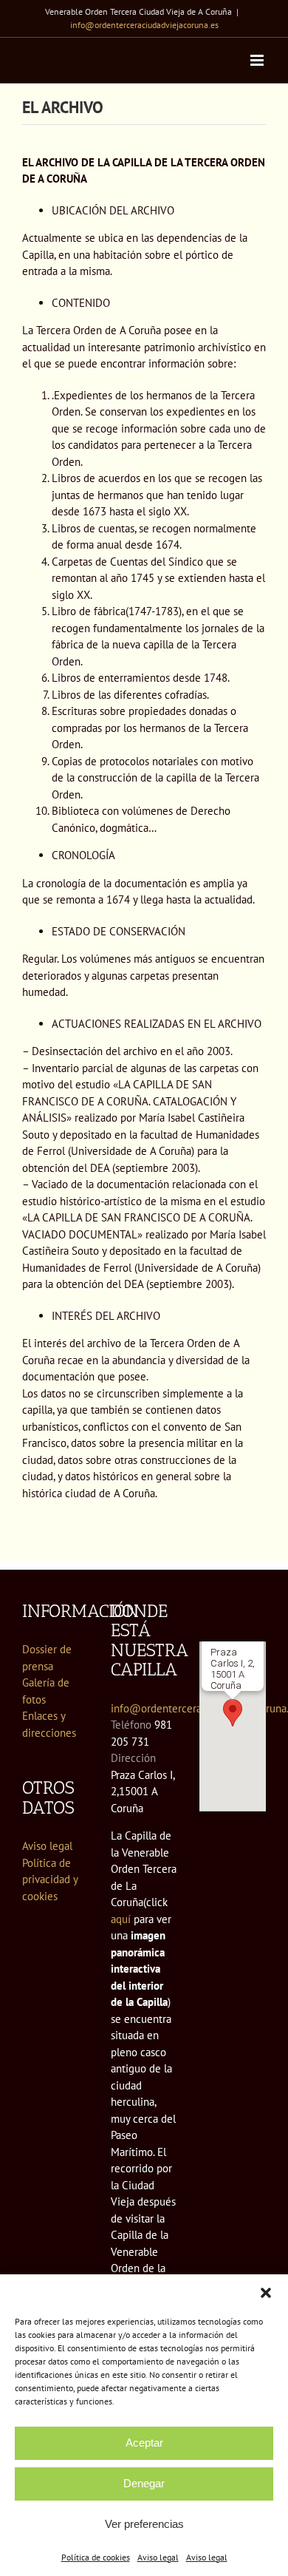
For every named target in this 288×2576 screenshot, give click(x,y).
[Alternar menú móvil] (258, 60)
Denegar (144, 2483)
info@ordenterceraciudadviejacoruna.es (144, 25)
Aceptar (144, 2443)
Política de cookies (96, 2557)
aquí (121, 1919)
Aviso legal (158, 2557)
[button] (266, 2293)
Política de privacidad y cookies (50, 1880)
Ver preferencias (144, 2524)
